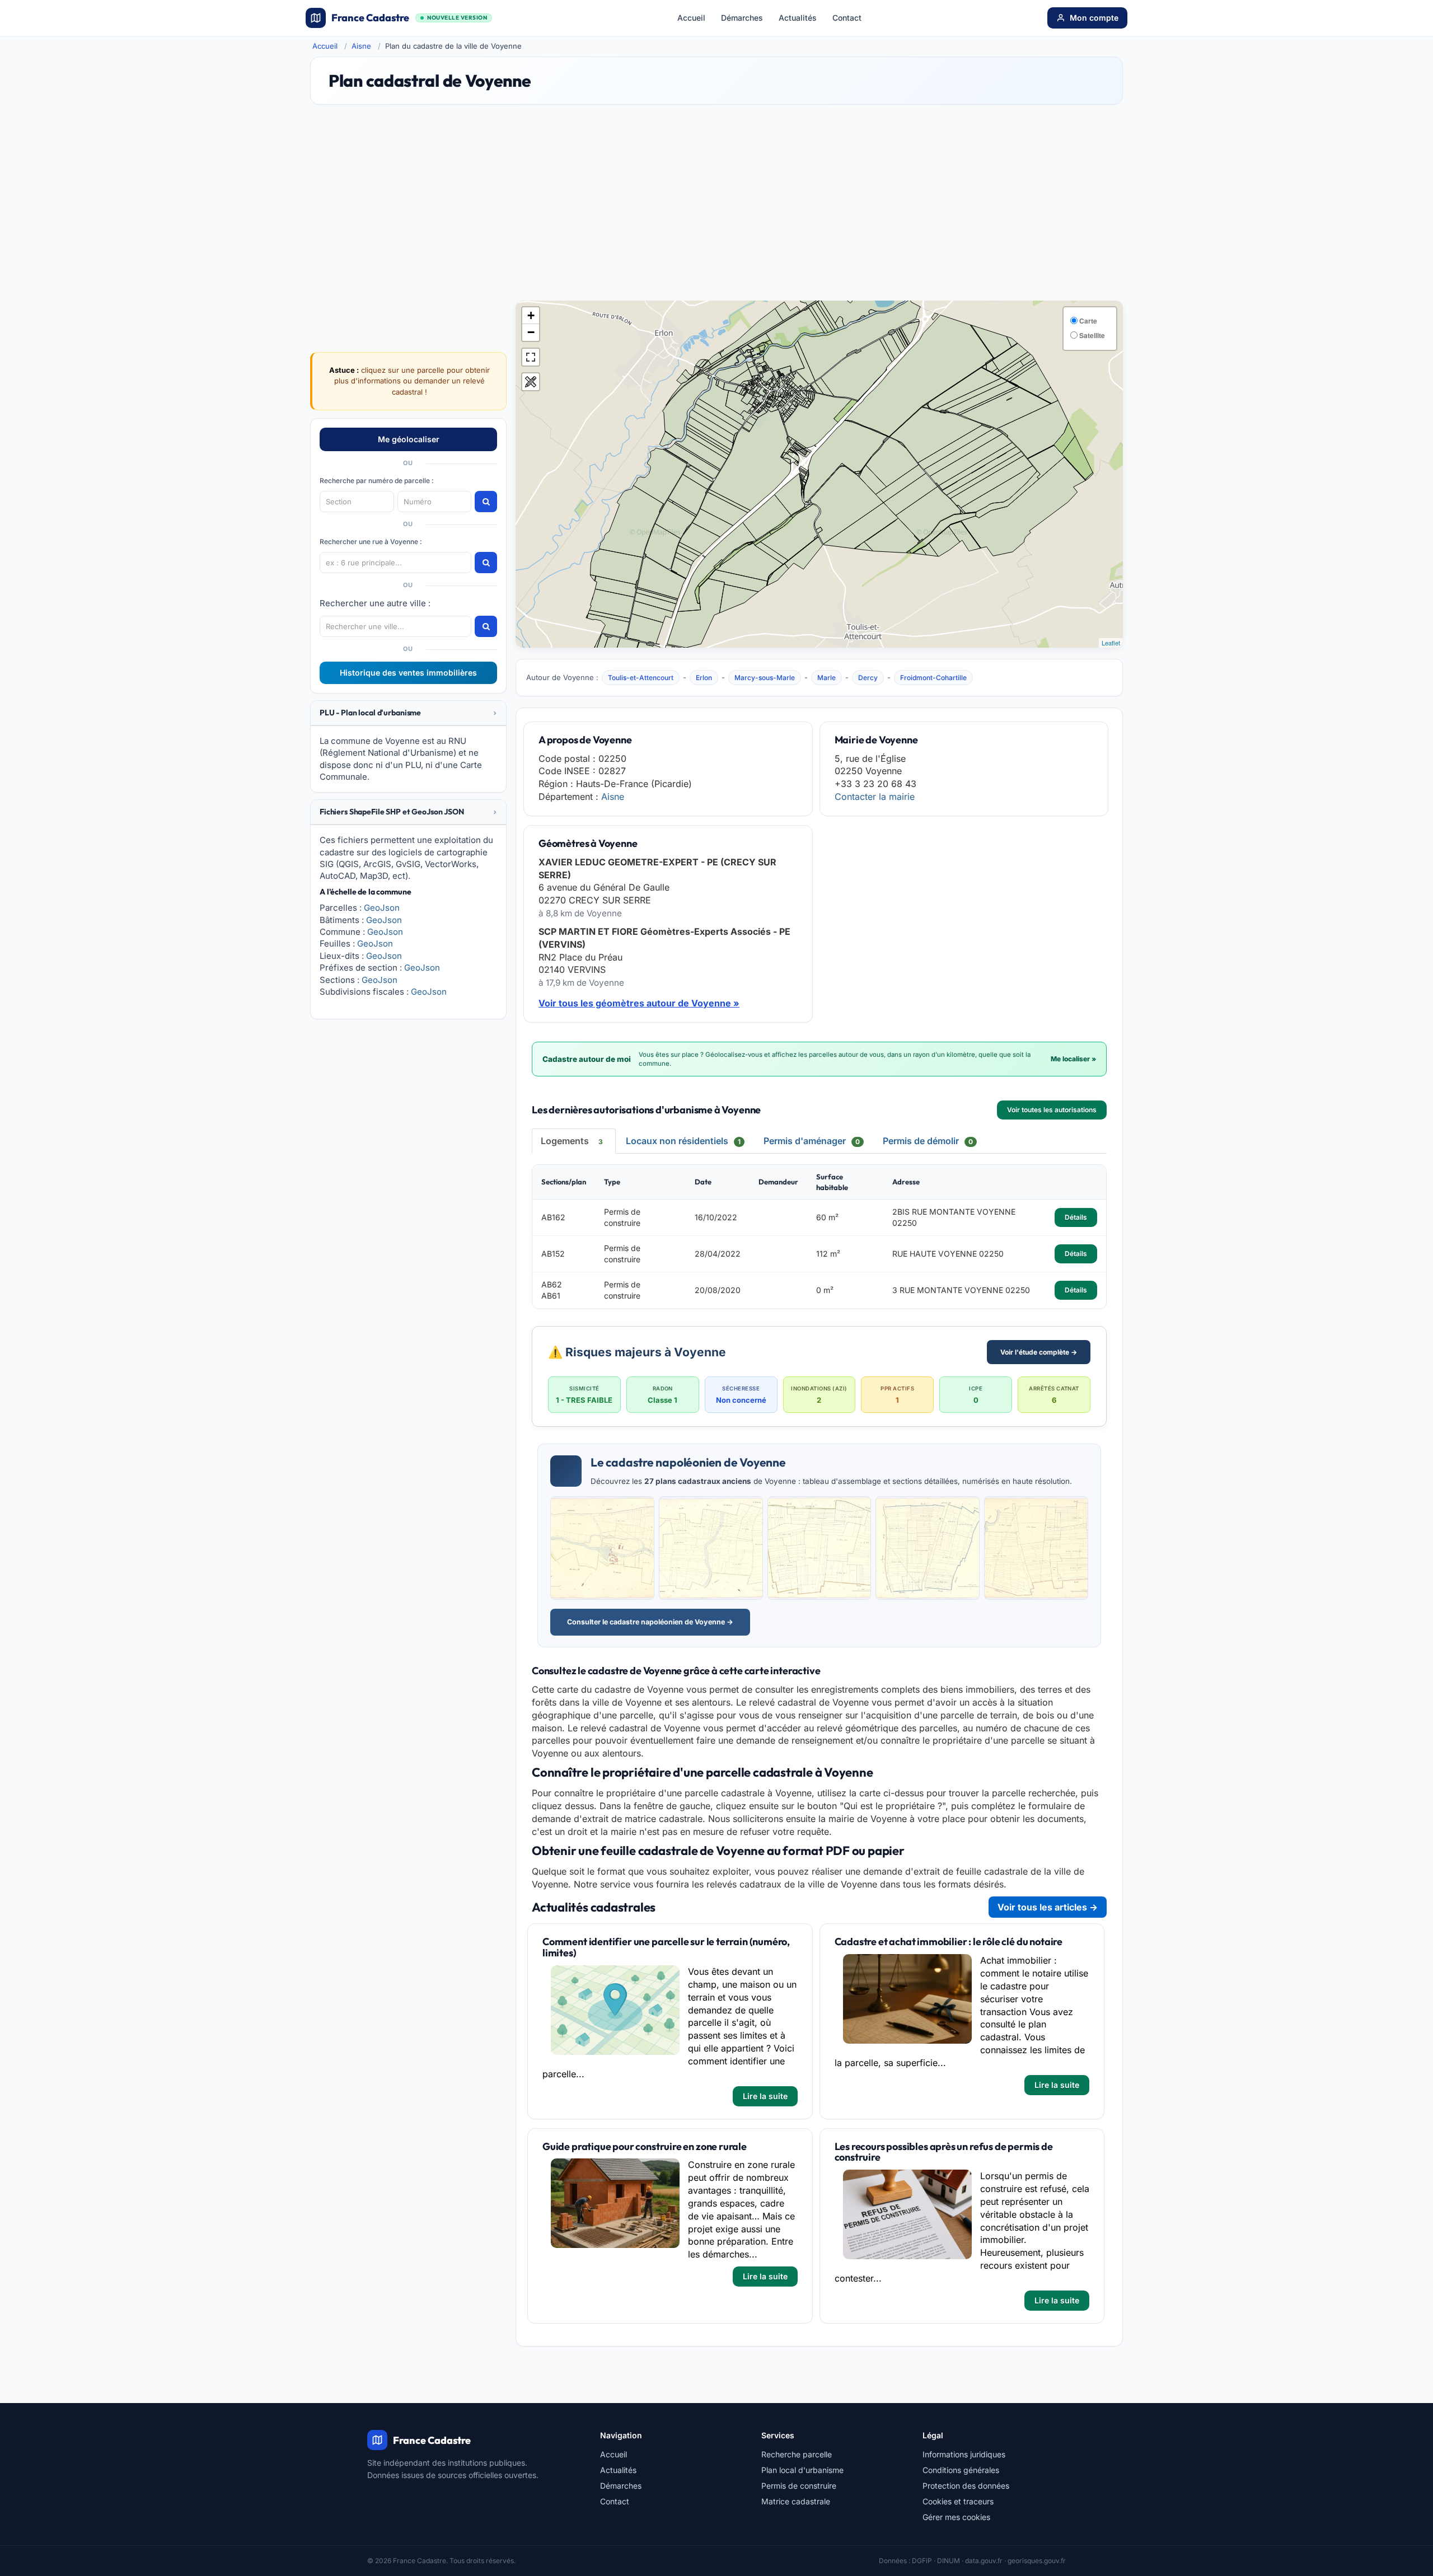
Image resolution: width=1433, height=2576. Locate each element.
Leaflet (1111, 643)
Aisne (361, 46)
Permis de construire (799, 2486)
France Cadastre (409, 18)
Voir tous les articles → (1048, 1907)
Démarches (742, 18)
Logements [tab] (572, 1141)
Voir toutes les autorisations (1052, 1110)
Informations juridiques (964, 2454)
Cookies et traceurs (958, 2501)
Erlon (704, 678)
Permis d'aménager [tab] (812, 1141)
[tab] (408, 713)
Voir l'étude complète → (1039, 1352)
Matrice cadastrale (796, 2501)
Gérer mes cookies (956, 2517)
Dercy (868, 678)
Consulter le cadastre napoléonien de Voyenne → (650, 1622)
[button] (408, 713)
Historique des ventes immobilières (408, 673)
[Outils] (531, 382)
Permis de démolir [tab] (928, 1141)
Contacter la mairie (875, 797)
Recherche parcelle (797, 2454)
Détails (1076, 1217)
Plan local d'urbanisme (802, 2470)
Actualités (798, 18)
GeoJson (382, 908)
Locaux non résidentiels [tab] (683, 1141)
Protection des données (966, 2486)
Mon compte (1094, 18)
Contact (847, 18)
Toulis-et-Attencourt (641, 678)
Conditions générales (961, 2470)
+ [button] (531, 315)
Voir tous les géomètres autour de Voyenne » (639, 1003)
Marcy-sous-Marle (765, 678)
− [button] (531, 332)
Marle (826, 678)
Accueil (691, 18)
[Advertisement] (716, 208)
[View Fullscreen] (531, 357)
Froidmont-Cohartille (933, 678)
